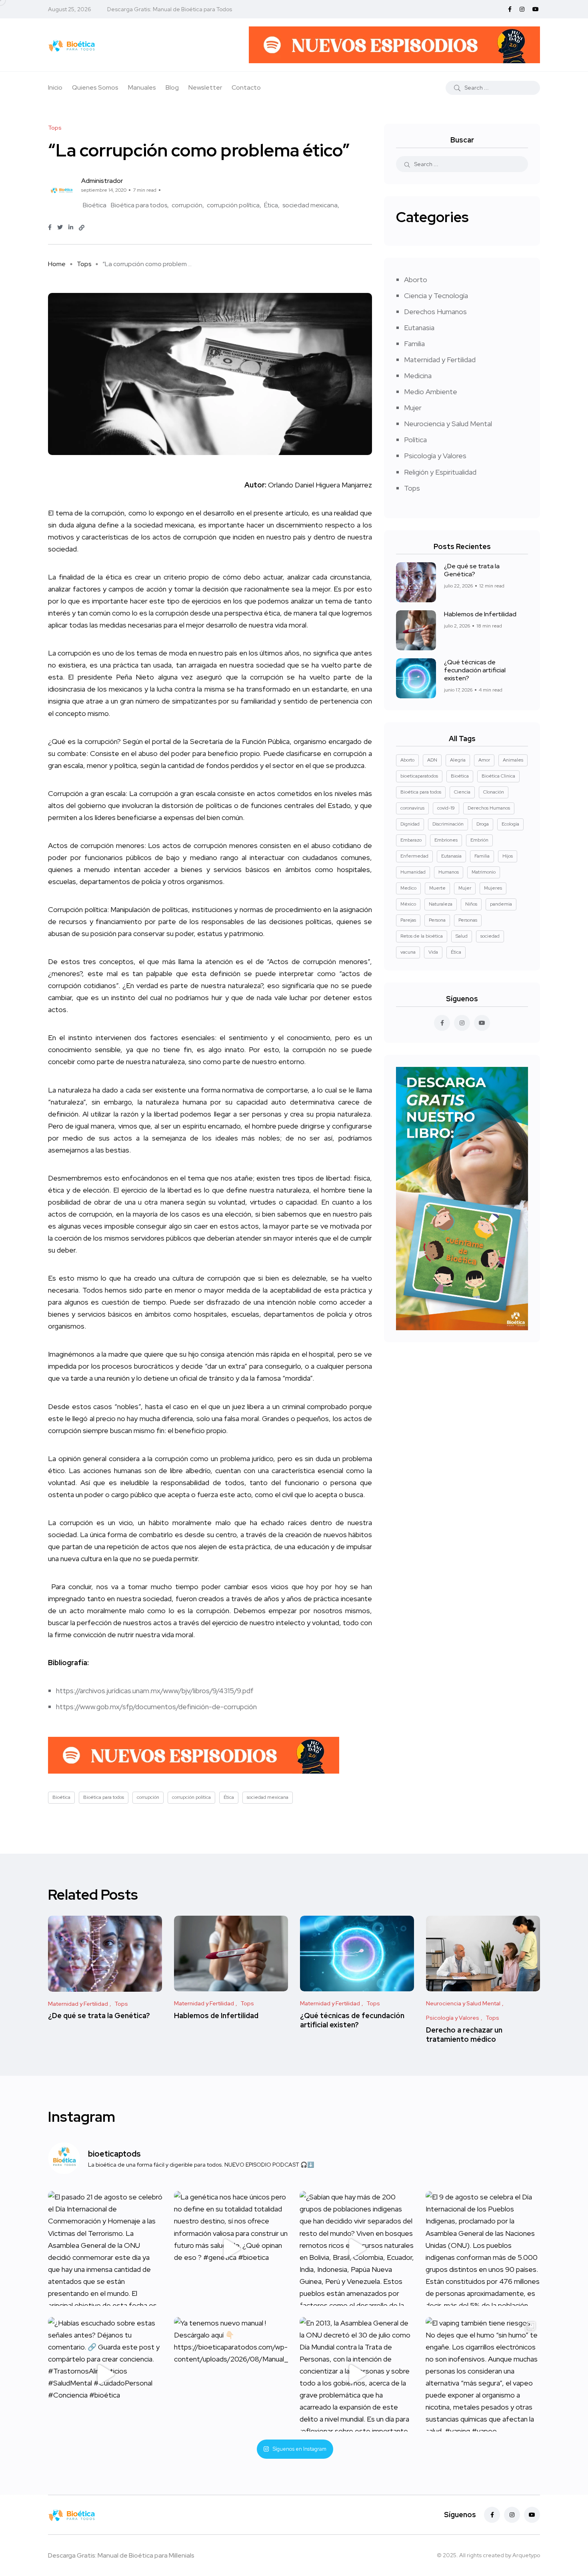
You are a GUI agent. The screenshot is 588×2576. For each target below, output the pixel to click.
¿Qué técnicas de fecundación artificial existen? (475, 670)
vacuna (408, 952)
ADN (432, 760)
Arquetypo (526, 2555)
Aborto (416, 280)
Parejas (408, 920)
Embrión (479, 840)
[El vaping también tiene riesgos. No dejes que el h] (483, 2375)
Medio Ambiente (431, 392)
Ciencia (462, 792)
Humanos (449, 872)
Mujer (413, 408)
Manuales (142, 87)
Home (57, 264)
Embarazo (411, 840)
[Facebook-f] (492, 2515)
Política (415, 440)
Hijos (508, 856)
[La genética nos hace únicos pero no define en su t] (231, 2248)
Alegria (458, 760)
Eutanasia (419, 328)
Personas (468, 920)
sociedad (490, 936)
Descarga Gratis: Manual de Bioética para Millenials (121, 2555)
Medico (408, 888)
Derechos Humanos (435, 312)
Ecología (510, 824)
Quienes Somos (95, 87)
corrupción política (233, 205)
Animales (513, 760)
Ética (271, 205)
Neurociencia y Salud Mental (448, 424)
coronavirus (412, 808)
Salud (462, 936)
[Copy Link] (82, 228)
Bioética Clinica (498, 776)
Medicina (418, 376)
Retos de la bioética (422, 936)
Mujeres (493, 888)
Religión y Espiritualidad (440, 472)
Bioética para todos (139, 205)
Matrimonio (484, 872)
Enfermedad (414, 856)
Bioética (95, 205)
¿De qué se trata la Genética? (472, 570)
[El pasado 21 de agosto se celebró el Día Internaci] (105, 2248)
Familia (414, 344)
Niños (471, 904)
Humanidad (413, 872)
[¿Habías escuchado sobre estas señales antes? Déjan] (105, 2375)
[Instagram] (512, 2515)
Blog (172, 87)
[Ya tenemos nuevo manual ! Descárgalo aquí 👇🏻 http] (231, 2375)
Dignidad (410, 824)
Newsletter (205, 87)
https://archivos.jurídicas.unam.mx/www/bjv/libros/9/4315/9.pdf (155, 1691)
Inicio (55, 87)
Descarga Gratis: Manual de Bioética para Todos (170, 9)
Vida (433, 952)
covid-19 (446, 808)
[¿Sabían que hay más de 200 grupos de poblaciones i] (357, 2248)
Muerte (437, 888)
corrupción (187, 205)
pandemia (501, 904)
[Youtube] (532, 2515)
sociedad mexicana (310, 205)
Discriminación (448, 824)
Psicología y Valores (435, 456)
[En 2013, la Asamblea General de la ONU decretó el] (357, 2375)
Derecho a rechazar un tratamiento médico (464, 2034)
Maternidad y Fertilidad (440, 360)
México (408, 904)
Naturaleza (441, 904)
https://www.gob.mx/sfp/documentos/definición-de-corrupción (156, 1707)
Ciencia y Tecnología (436, 296)
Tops (84, 264)
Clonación (494, 792)
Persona (437, 920)
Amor (484, 760)
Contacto (246, 87)
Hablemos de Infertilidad (480, 614)
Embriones (446, 840)
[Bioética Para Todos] (72, 45)
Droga (483, 824)
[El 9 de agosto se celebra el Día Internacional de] (483, 2248)
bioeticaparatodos (419, 776)
